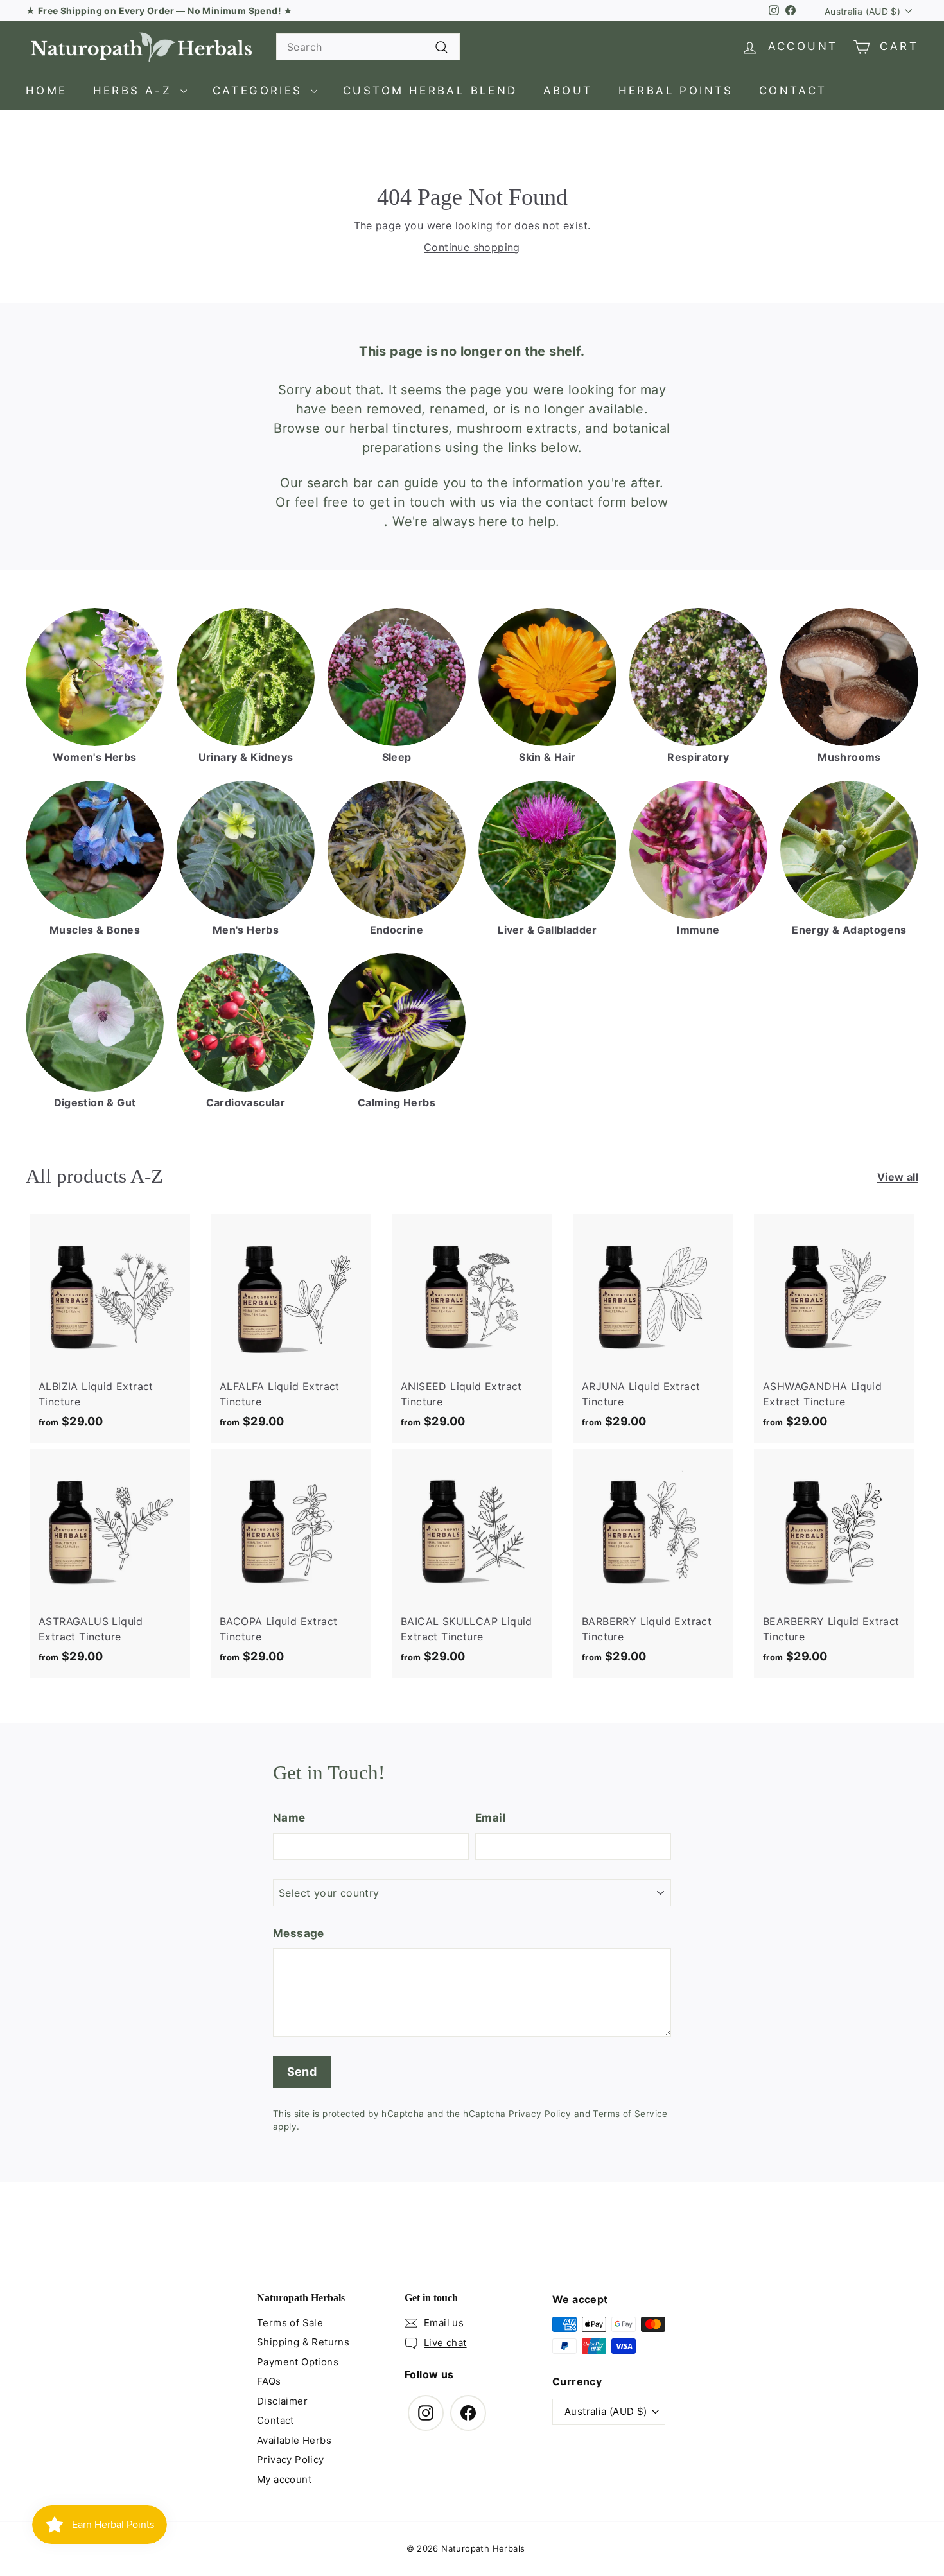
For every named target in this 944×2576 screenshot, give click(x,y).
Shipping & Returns (303, 2342)
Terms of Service (630, 2114)
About (568, 91)
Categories (260, 91)
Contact (793, 91)
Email (491, 1818)
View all (898, 1177)
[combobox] (368, 47)
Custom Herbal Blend (430, 91)
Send (302, 2072)
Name (289, 1818)
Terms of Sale (290, 2323)
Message (299, 1933)
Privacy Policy (540, 2114)
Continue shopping (472, 247)
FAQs (269, 2381)
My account (284, 2479)
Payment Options (298, 2362)
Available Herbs (294, 2440)
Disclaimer (282, 2401)
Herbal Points (676, 91)
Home (47, 91)
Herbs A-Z (135, 91)
